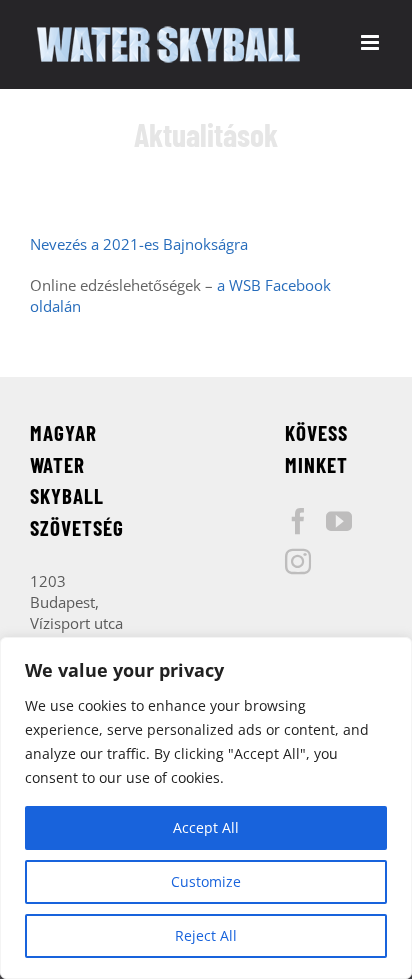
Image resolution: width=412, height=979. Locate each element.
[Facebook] (298, 521)
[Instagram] (298, 561)
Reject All (206, 935)
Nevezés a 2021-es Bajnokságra (139, 244)
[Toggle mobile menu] (371, 42)
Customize (206, 881)
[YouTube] (339, 521)
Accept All (206, 827)
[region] (206, 808)
